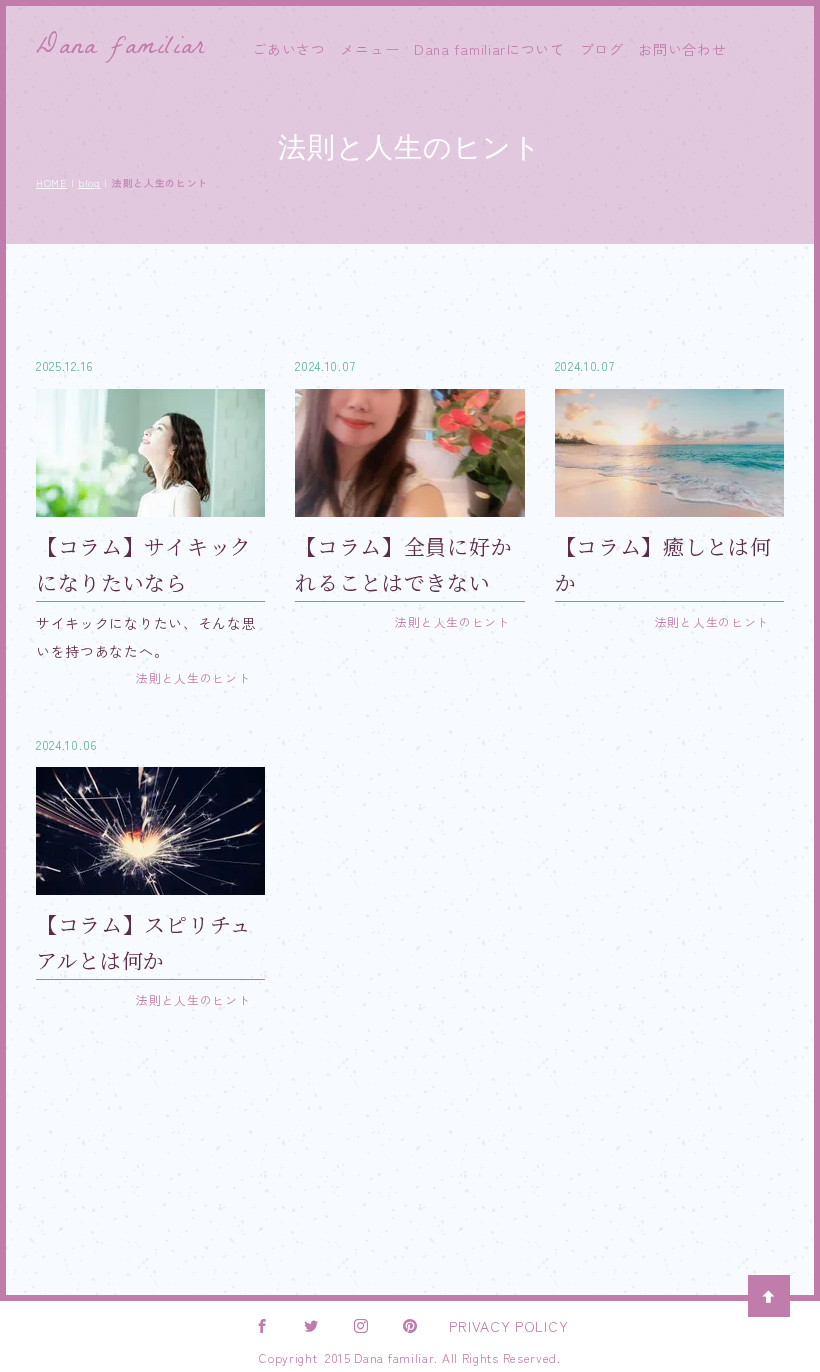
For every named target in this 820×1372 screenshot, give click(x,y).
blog (89, 183)
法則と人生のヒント (193, 677)
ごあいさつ (289, 49)
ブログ (602, 49)
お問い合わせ (682, 49)
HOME (51, 183)
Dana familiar (120, 49)
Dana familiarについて (489, 49)
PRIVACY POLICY (508, 1326)
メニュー (369, 49)
